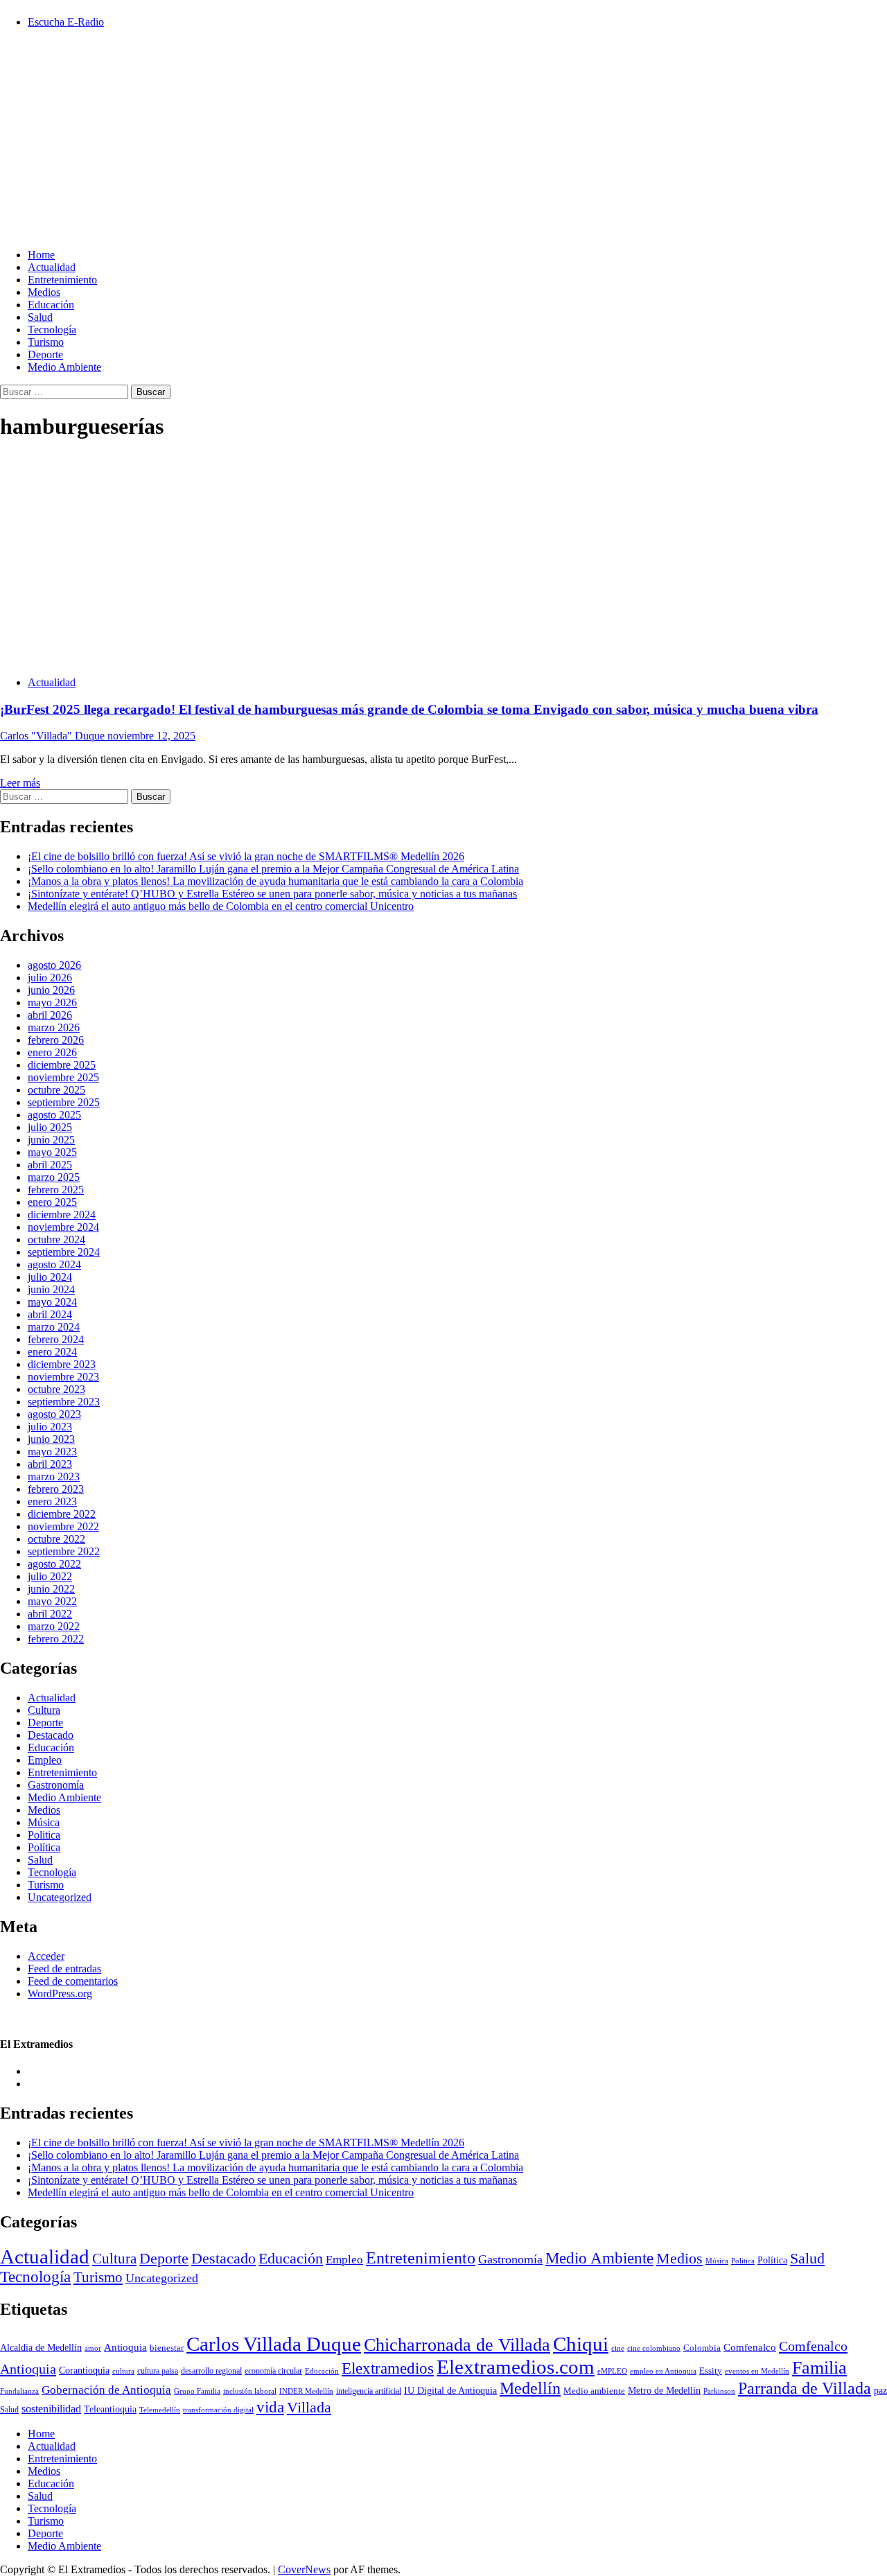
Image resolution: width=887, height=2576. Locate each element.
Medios (44, 292)
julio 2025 (50, 1127)
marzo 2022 (54, 1626)
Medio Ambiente (64, 367)
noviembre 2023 (63, 1377)
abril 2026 (50, 1015)
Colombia (702, 2348)
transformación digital (218, 2410)
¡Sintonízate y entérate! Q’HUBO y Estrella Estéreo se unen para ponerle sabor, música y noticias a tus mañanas (272, 894)
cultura (123, 2371)
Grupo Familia (197, 2391)
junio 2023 (51, 1439)
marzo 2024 (54, 1327)
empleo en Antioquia (663, 2371)
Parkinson (719, 2391)
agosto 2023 (54, 1414)
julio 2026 (50, 978)
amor (93, 2348)
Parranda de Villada (805, 2388)
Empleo (45, 1760)
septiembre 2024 (64, 1252)
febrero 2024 (56, 1339)
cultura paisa (158, 2371)
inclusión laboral (250, 2391)
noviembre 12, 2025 (151, 736)
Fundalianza (19, 2391)
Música (44, 1822)
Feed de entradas (64, 1969)
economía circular (273, 2371)
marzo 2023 (54, 1477)
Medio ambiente (594, 2391)
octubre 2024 (56, 1239)
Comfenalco (750, 2347)
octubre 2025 (56, 1090)
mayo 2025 (52, 1152)
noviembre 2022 (63, 1526)
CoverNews (304, 2569)
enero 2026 (52, 1052)
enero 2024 (52, 1352)
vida (270, 2407)
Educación (51, 305)
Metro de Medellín (664, 2390)
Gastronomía (56, 1785)
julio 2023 (50, 1427)
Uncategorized (60, 1897)
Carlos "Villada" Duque (54, 736)
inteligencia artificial (369, 2391)
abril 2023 (50, 1464)
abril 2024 (50, 1314)
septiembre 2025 (64, 1102)
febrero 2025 (56, 1190)
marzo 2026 (54, 1027)
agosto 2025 (54, 1115)
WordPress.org (60, 1994)
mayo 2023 (52, 1452)
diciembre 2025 (62, 1065)
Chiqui (581, 2344)
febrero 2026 (56, 1040)
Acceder (46, 1956)
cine (618, 2348)
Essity (711, 2371)
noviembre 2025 (63, 1077)
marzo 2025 (54, 1177)
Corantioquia (84, 2371)
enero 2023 (52, 1501)
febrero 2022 (56, 1639)
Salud (40, 317)
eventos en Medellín (757, 2371)
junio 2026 (51, 990)
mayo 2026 (52, 1002)
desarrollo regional (211, 2371)
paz (880, 2390)
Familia (819, 2368)
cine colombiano (654, 2348)
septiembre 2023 (64, 1402)
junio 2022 (51, 1589)
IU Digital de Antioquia (450, 2390)
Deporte (45, 354)
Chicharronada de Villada (457, 2345)
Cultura (44, 1710)
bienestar (167, 2348)
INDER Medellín (306, 2391)
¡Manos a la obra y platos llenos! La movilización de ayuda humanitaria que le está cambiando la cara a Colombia (275, 881)
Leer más (20, 783)
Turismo (46, 342)
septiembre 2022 (64, 1551)
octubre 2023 (56, 1389)
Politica (44, 1835)
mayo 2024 (52, 1302)
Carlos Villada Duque (274, 2344)
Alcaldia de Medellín (41, 2348)
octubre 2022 (56, 1539)
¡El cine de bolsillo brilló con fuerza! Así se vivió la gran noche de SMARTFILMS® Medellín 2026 (246, 856)
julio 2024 (50, 1277)
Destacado (51, 1735)
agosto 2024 (54, 1264)
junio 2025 (51, 1140)
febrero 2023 (56, 1489)
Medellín (530, 2388)
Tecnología (52, 330)
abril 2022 (50, 1614)
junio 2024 (51, 1289)
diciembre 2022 (62, 1514)
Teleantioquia (110, 2409)
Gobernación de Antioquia (106, 2390)
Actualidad (52, 267)
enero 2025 (52, 1202)
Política (44, 1847)
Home (41, 255)
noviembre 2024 (63, 1227)
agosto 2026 (54, 965)
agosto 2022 (54, 1564)
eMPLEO (612, 2371)
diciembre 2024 (62, 1215)
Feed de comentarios (73, 1981)
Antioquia (125, 2347)
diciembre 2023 (62, 1364)
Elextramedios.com (516, 2367)
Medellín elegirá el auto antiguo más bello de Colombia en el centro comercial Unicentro (221, 906)
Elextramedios (388, 2368)
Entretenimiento (62, 280)
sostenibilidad (51, 2409)
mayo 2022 (52, 1601)
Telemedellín (160, 2410)
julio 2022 (50, 1576)
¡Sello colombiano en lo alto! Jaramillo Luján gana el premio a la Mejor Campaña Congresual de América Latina (273, 869)
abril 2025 (50, 1165)
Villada (309, 2408)
